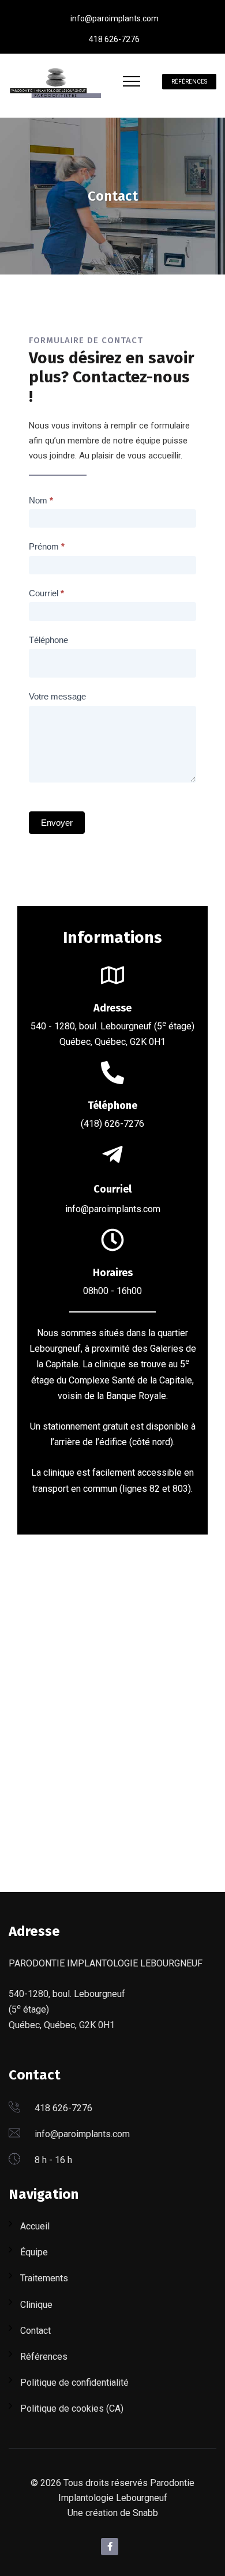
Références (189, 82)
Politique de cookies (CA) (72, 2408)
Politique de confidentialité (74, 2383)
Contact (35, 2331)
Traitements (44, 2278)
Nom (41, 500)
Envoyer (57, 823)
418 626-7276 (114, 39)
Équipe (34, 2252)
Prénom (47, 546)
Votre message (57, 696)
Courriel (46, 593)
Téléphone (48, 640)
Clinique (36, 2305)
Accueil (35, 2226)
